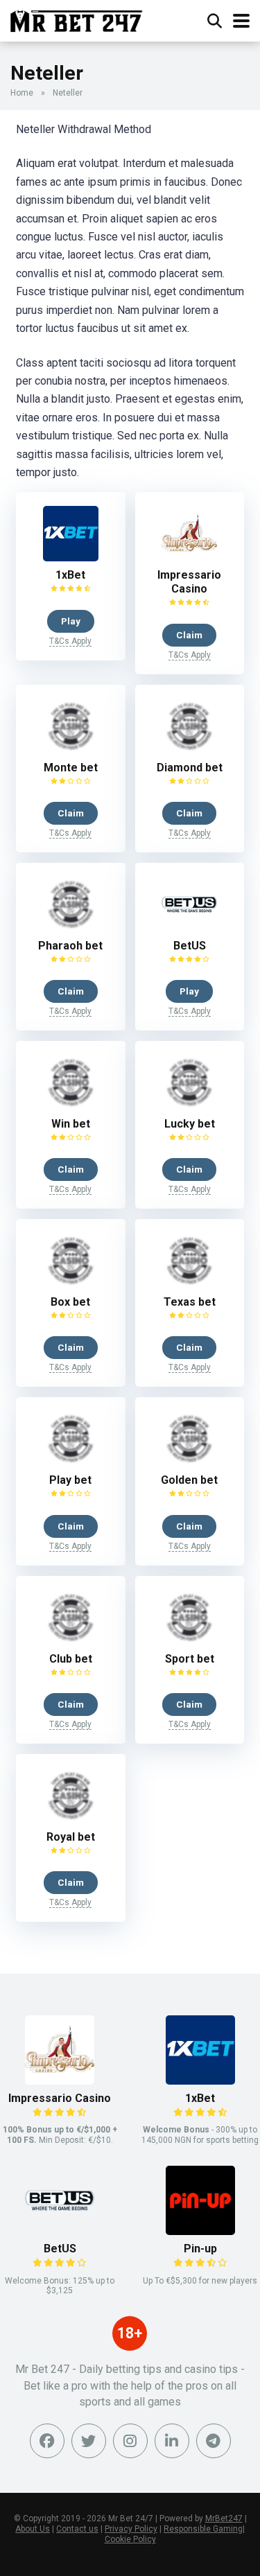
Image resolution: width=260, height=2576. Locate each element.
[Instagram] (130, 2441)
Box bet (70, 1302)
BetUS (190, 946)
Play (71, 621)
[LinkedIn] (172, 2441)
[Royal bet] (71, 1820)
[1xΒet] (71, 558)
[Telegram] (214, 2441)
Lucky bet (190, 1124)
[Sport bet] (189, 1641)
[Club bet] (71, 1641)
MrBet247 (224, 2518)
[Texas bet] (189, 1285)
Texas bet (190, 1302)
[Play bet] (71, 1463)
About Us (33, 2529)
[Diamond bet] (189, 750)
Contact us (77, 2529)
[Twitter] (89, 2441)
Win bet (71, 1124)
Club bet (71, 1659)
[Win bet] (71, 1106)
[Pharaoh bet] (71, 928)
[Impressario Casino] (189, 558)
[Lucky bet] (189, 1106)
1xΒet (70, 575)
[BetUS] (189, 928)
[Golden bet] (189, 1463)
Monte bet (71, 768)
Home (22, 93)
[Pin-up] (200, 2231)
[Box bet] (71, 1285)
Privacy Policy (131, 2529)
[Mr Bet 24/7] (77, 19)
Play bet (70, 1480)
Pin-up (200, 2249)
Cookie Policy (130, 2539)
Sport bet (190, 1659)
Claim (189, 635)
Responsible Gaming (203, 2529)
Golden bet (189, 1480)
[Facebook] (47, 2441)
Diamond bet (190, 768)
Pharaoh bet (70, 946)
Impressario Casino (189, 582)
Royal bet (71, 1837)
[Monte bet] (71, 750)
